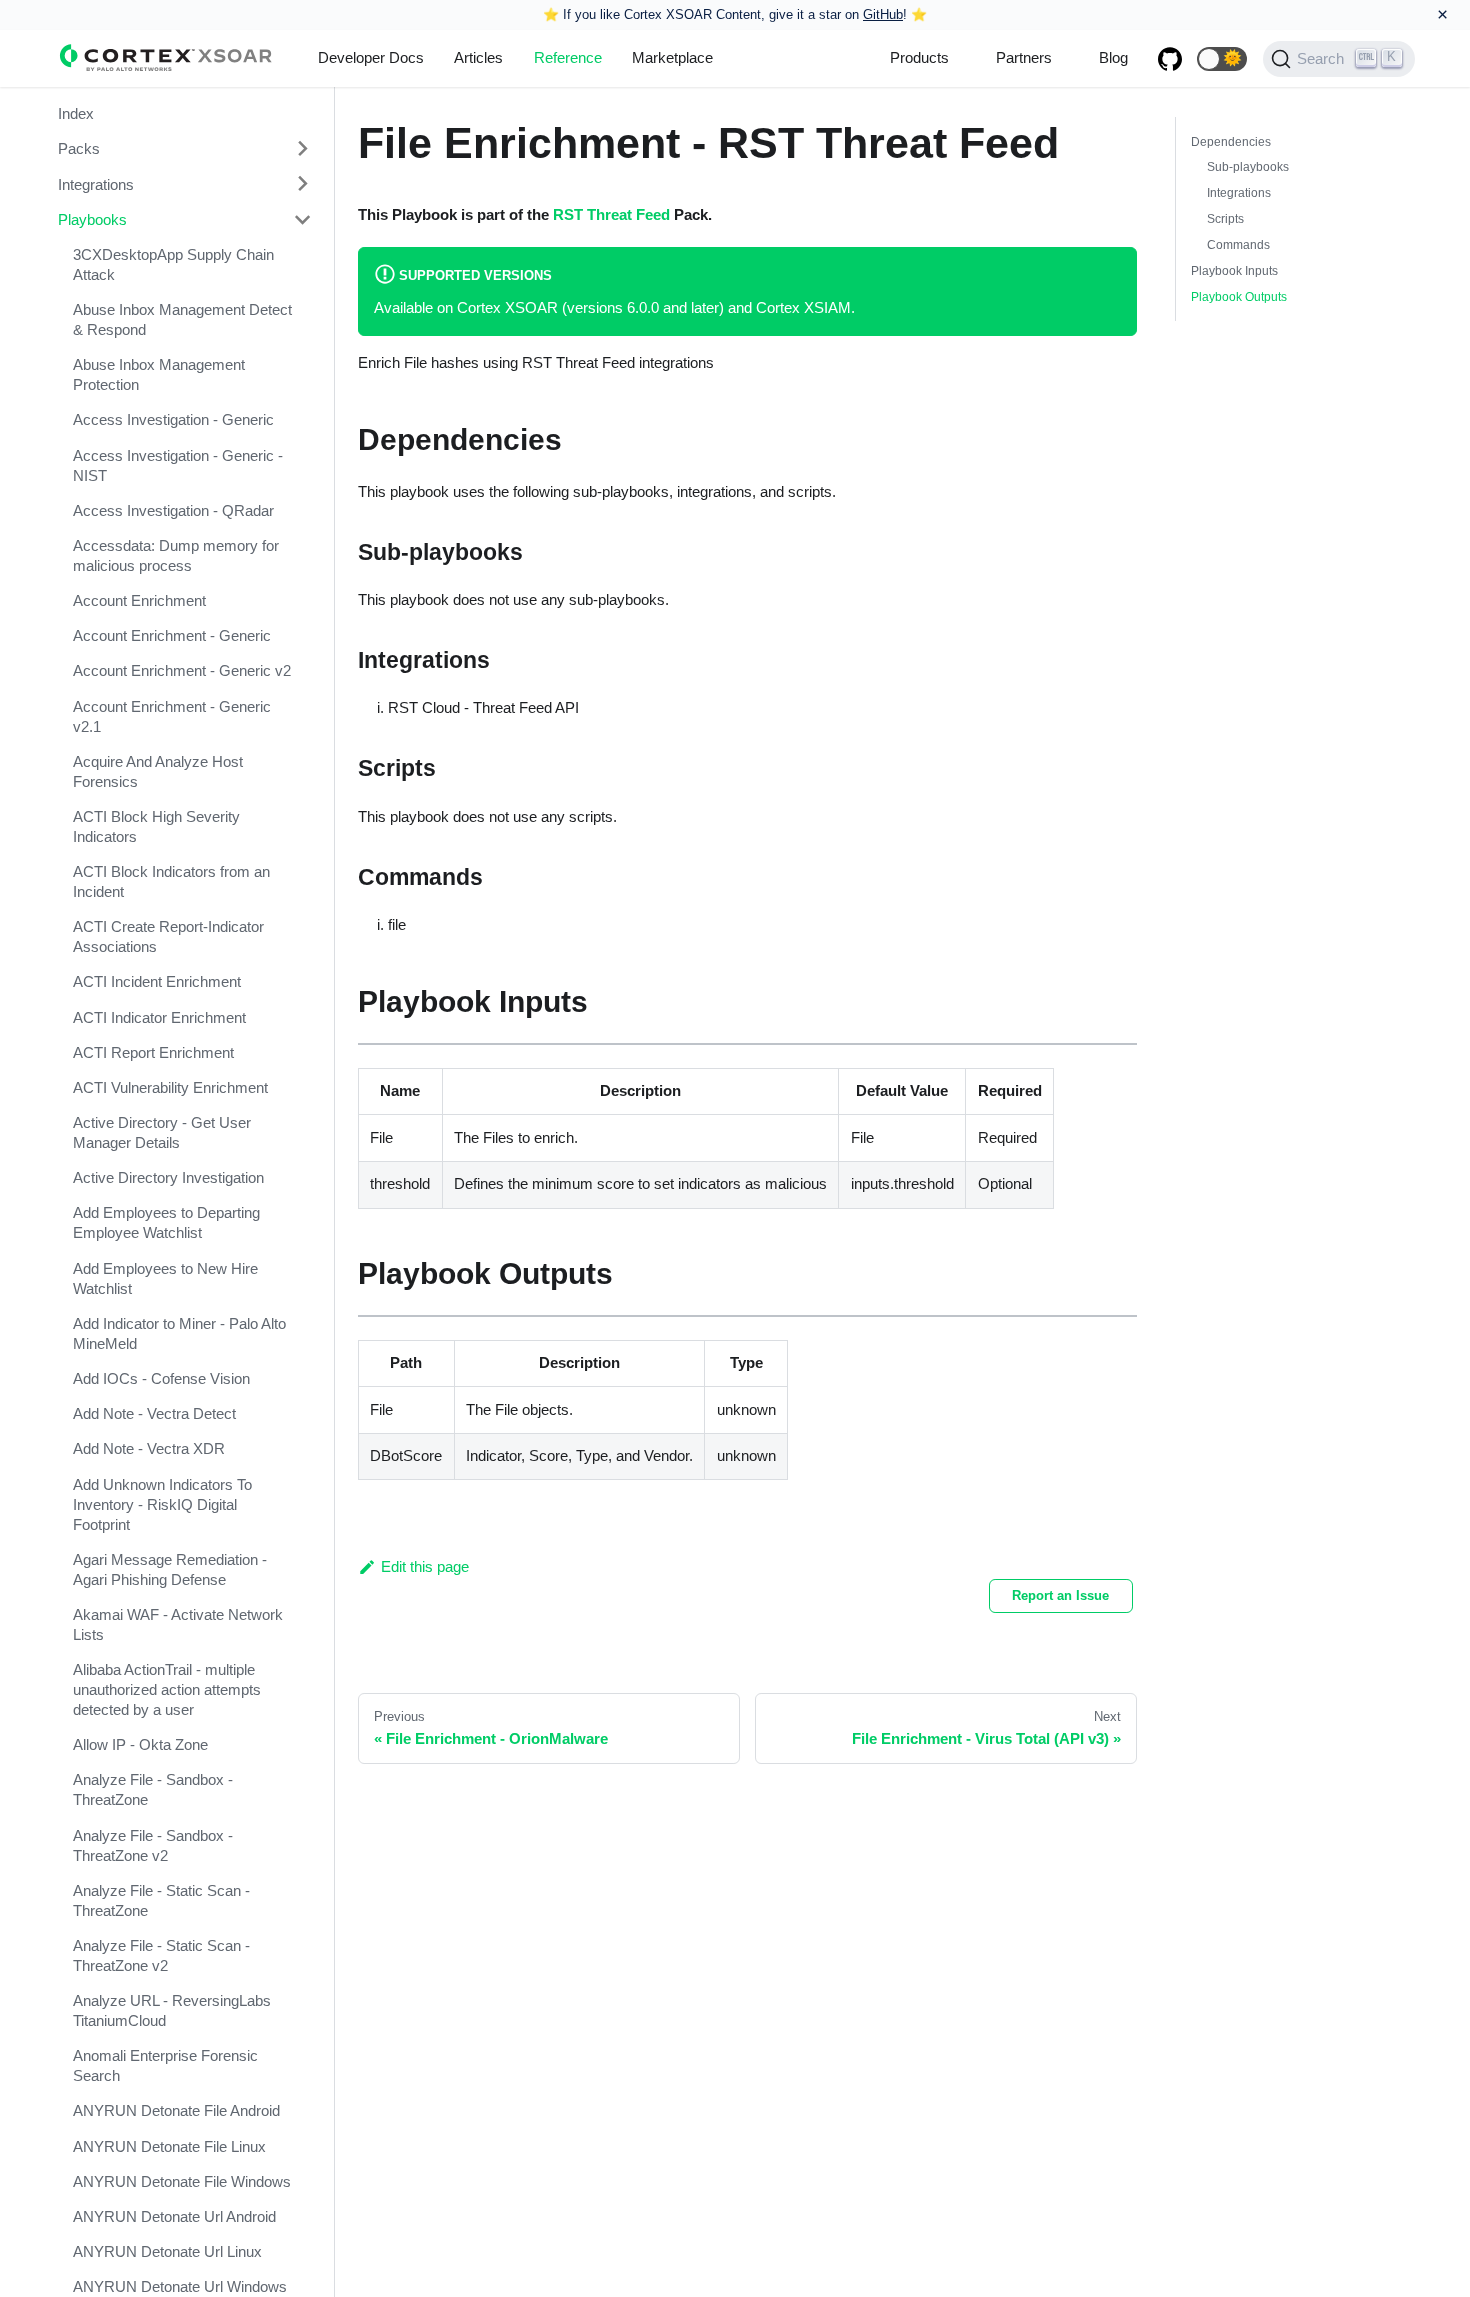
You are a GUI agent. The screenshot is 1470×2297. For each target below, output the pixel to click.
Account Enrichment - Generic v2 (182, 670)
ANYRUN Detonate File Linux (169, 2145)
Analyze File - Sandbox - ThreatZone (153, 1789)
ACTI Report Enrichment (153, 1052)
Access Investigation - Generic (173, 419)
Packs (79, 148)
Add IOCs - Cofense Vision (161, 1378)
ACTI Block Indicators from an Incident (171, 881)
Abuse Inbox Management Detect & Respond (182, 319)
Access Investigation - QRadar (173, 510)
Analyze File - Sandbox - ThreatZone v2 (153, 1844)
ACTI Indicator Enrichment (159, 1017)
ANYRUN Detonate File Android (176, 2110)
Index (76, 113)
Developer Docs (371, 57)
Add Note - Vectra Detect (154, 1413)
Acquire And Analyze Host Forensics (158, 771)
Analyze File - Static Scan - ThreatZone (161, 1900)
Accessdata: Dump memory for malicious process (176, 555)
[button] (1222, 59)
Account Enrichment (139, 600)
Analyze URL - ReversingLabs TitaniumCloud (172, 2010)
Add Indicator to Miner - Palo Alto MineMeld (179, 1333)
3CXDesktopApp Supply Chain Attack (173, 264)
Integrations (96, 183)
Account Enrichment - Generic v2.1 (172, 715)
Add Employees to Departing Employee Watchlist (166, 1222)
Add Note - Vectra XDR (149, 1448)
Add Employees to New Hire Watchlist (165, 1278)
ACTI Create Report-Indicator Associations (168, 936)
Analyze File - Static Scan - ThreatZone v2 (161, 1955)
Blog (1113, 57)
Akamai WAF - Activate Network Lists (178, 1624)
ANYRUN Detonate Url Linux (167, 2251)
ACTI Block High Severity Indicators (156, 826)
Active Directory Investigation (168, 1177)
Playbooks (92, 219)
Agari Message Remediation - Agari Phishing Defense (170, 1569)
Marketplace (672, 57)
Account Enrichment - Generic (172, 635)
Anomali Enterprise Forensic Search (165, 2065)
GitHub (883, 14)
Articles (478, 57)
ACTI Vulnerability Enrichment (170, 1087)
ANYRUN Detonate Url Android (174, 2216)
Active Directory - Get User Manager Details (162, 1132)
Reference (568, 57)
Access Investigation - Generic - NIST (178, 464)
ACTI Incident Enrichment (157, 981)
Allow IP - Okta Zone (140, 1744)
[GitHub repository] (1170, 59)
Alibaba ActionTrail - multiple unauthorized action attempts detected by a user (167, 1689)
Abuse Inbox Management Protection (159, 374)
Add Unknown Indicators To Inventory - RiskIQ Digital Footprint (162, 1503)
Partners (1024, 57)
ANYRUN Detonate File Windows (182, 2181)
